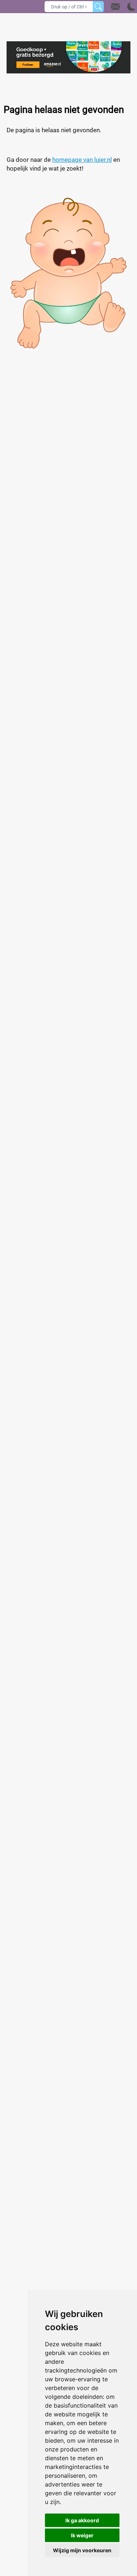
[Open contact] (115, 7)
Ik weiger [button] (82, 2535)
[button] (123, 7)
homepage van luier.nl (82, 160)
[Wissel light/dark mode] (131, 7)
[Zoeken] (98, 7)
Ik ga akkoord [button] (82, 2520)
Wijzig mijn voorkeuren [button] (82, 2550)
